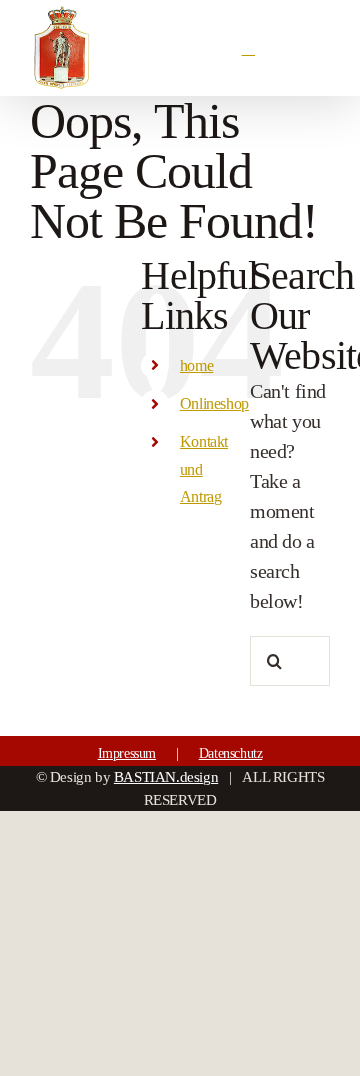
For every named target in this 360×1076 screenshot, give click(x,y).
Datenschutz (231, 753)
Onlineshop (214, 403)
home (196, 365)
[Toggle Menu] (317, 48)
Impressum (127, 753)
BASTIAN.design (166, 777)
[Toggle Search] (250, 47)
